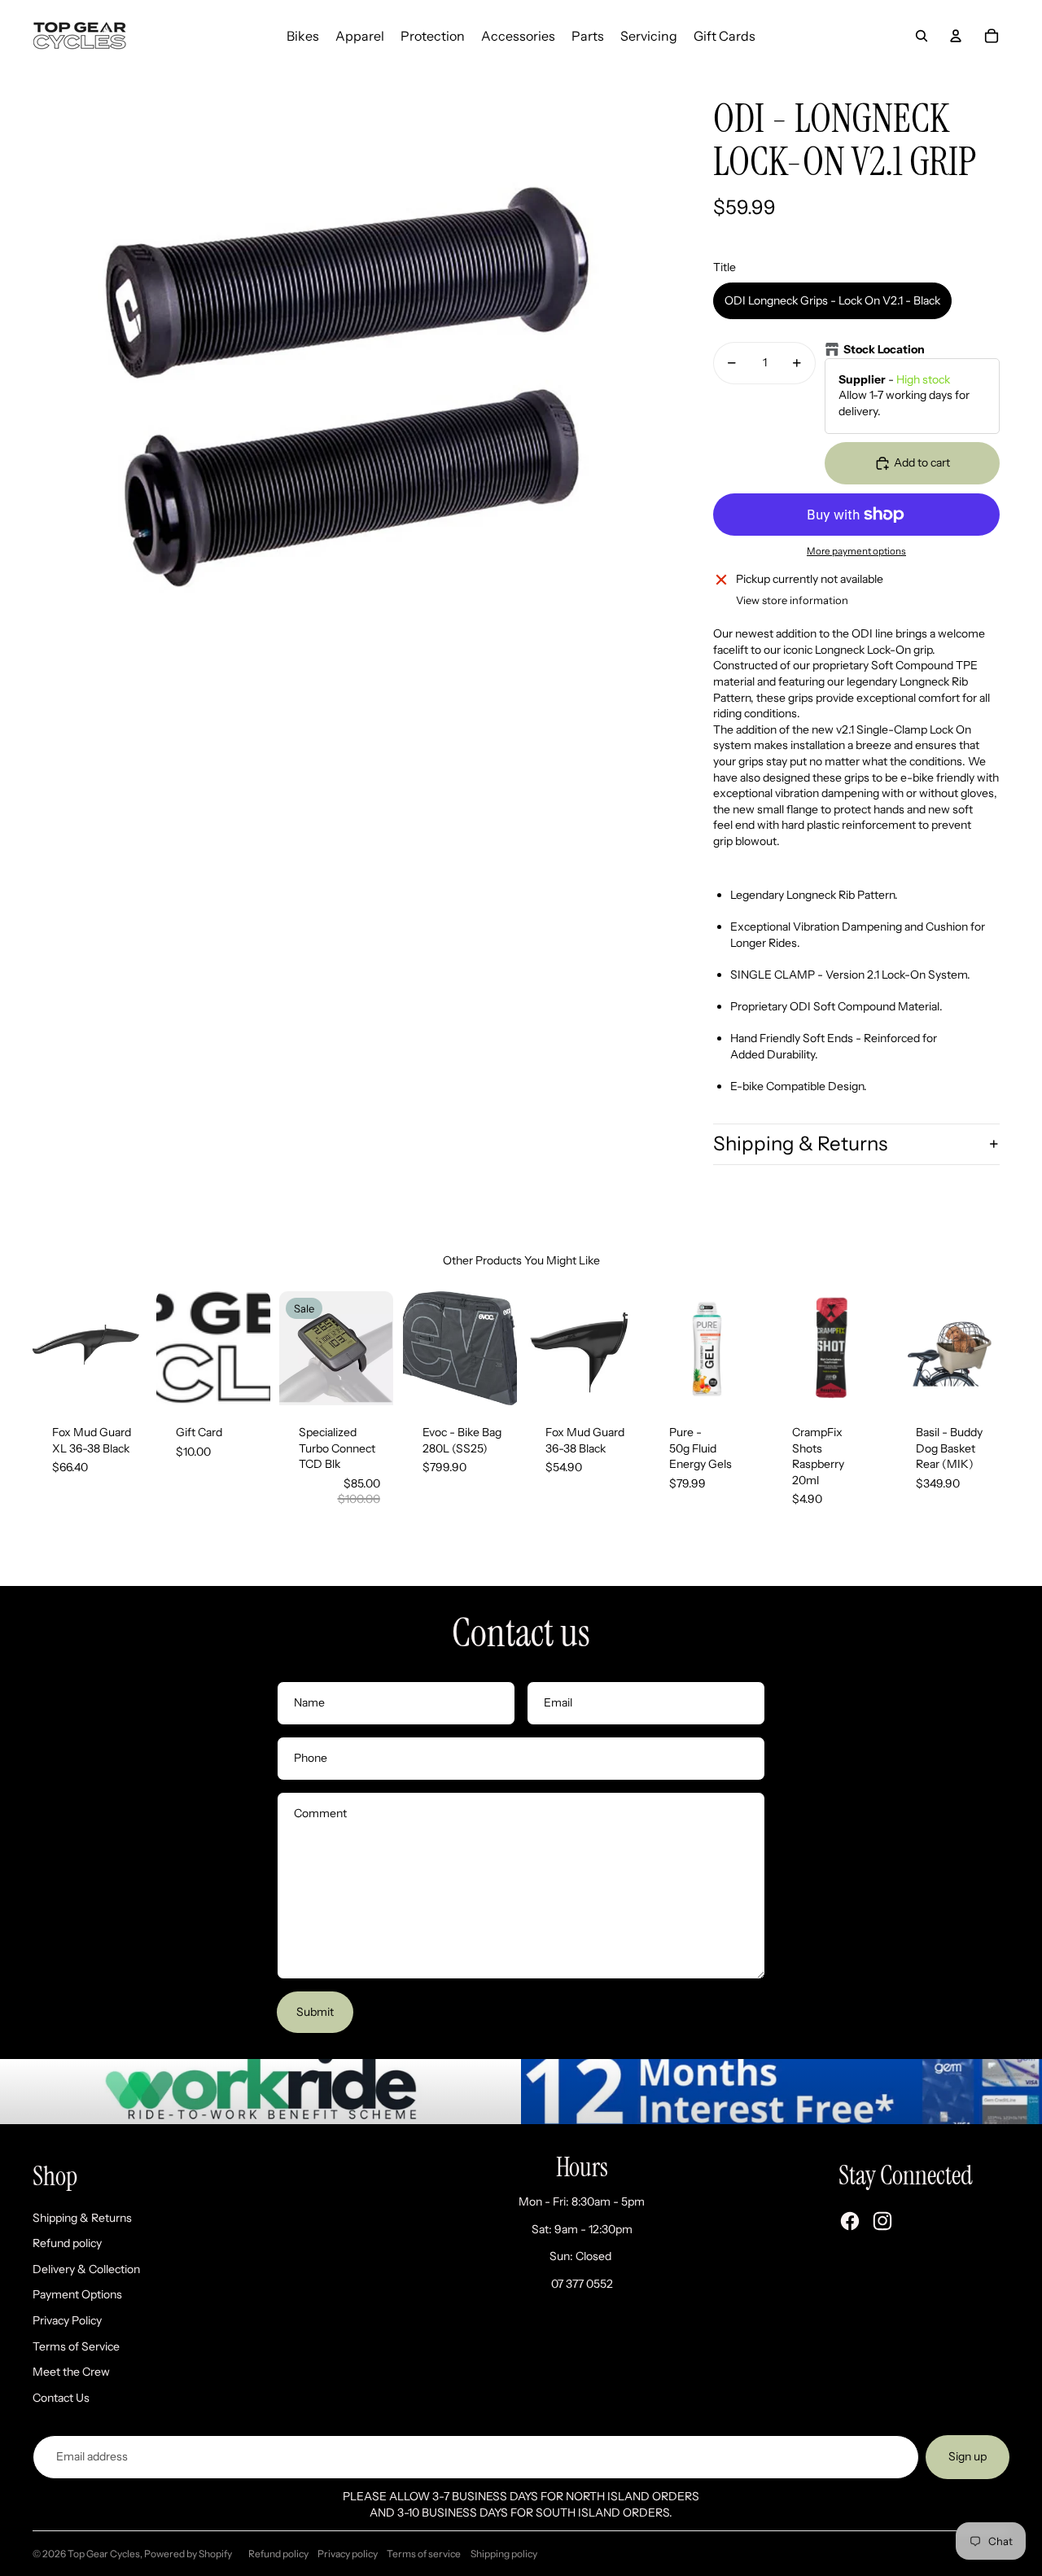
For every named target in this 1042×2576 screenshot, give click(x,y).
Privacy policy (348, 2554)
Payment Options (77, 2294)
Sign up (968, 2456)
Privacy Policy (67, 2320)
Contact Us (61, 2398)
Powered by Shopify (188, 2554)
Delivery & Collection (86, 2269)
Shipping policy (504, 2554)
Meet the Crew (71, 2372)
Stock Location (884, 349)
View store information (792, 600)
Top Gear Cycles (104, 2554)
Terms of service (424, 2554)
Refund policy (67, 2243)
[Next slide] (133, 1348)
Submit (315, 2012)
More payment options (856, 551)
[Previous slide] (45, 1348)
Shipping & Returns (800, 1143)
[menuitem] (303, 36)
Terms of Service (76, 2346)
